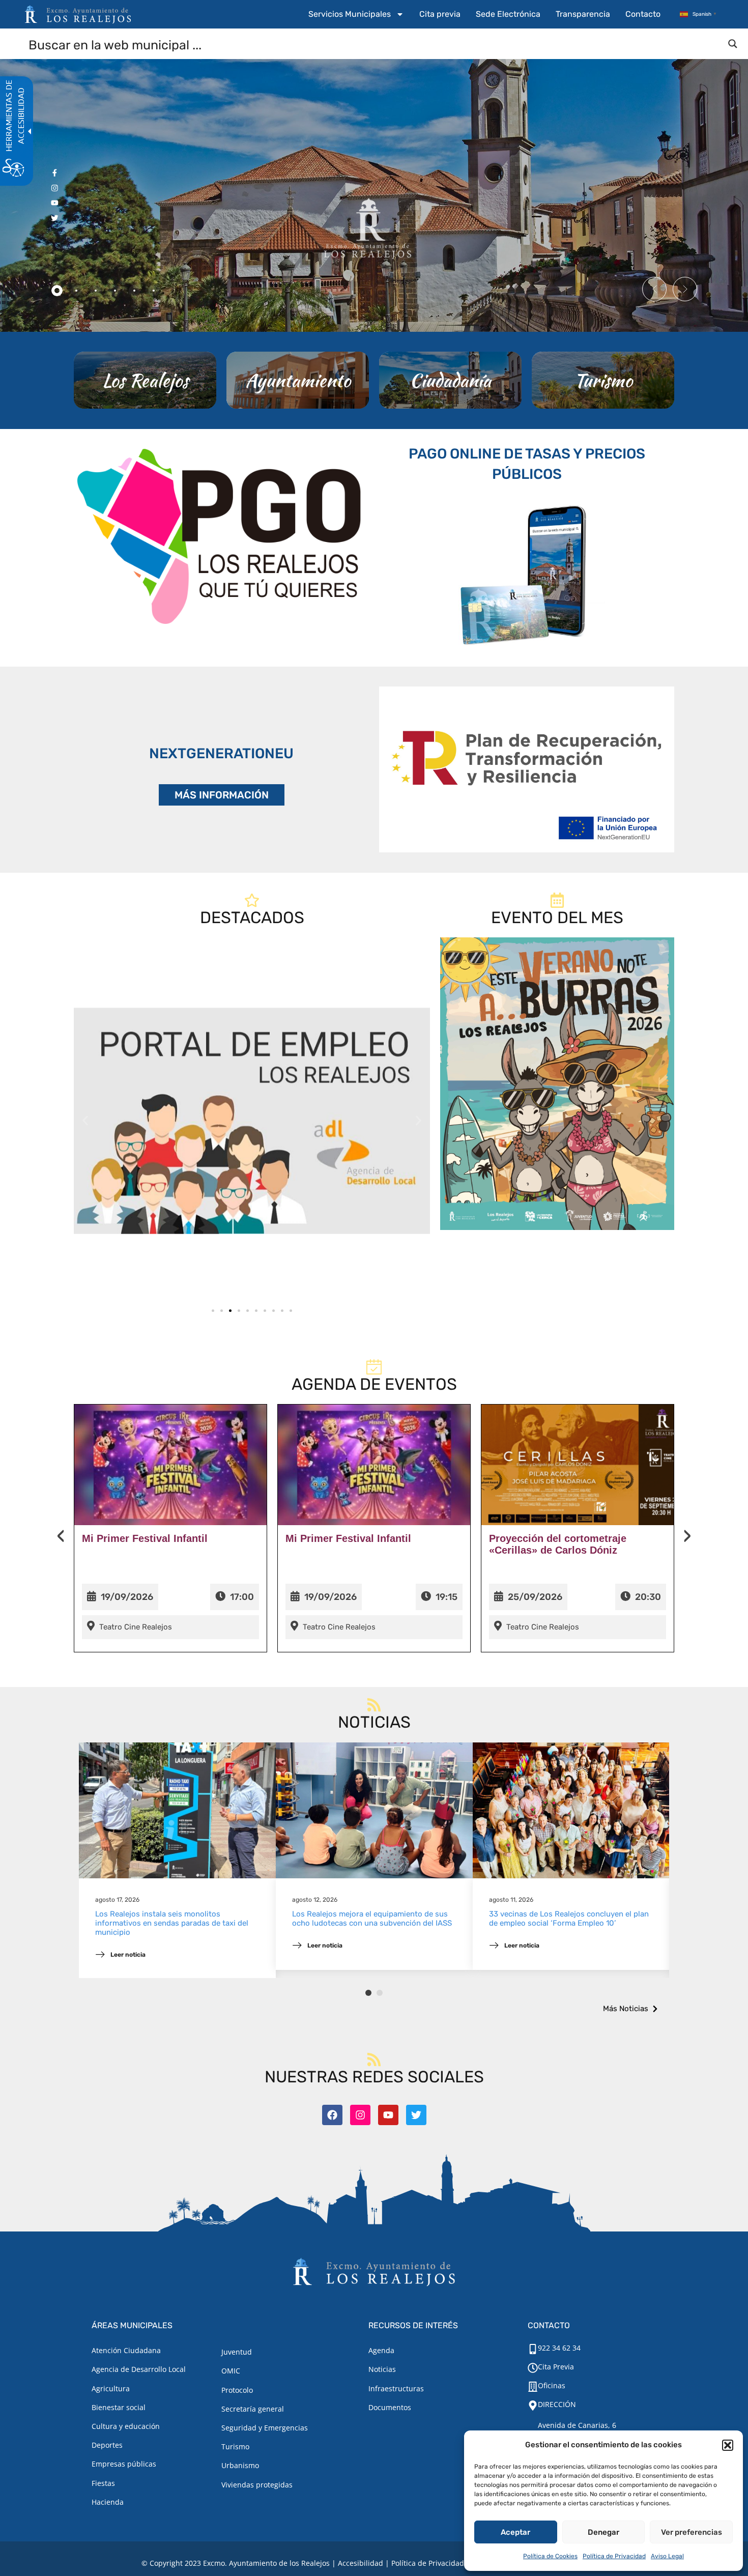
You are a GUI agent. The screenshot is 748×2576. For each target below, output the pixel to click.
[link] (252, 1121)
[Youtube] (388, 2115)
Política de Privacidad (614, 2556)
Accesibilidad (361, 2563)
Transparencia (583, 14)
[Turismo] (603, 380)
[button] (728, 2445)
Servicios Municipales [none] (350, 14)
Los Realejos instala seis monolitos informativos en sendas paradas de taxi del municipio (172, 1923)
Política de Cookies (550, 2556)
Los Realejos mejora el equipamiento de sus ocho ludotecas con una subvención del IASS (372, 1919)
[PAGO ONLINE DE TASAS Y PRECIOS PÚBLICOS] (527, 573)
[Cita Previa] (533, 2368)
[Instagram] (360, 2115)
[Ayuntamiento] (298, 380)
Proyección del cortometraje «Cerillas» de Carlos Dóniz (558, 1544)
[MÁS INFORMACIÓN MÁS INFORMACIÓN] (527, 769)
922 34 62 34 (559, 2348)
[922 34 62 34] (533, 2349)
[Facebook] (332, 2115)
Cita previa (440, 14)
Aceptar (515, 2532)
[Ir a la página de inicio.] (78, 14)
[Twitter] (416, 2115)
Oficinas (552, 2385)
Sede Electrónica (508, 14)
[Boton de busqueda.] (733, 44)
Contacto (643, 14)
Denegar (603, 2532)
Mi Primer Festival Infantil (145, 1538)
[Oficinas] (533, 2387)
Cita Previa (556, 2367)
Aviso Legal (667, 2556)
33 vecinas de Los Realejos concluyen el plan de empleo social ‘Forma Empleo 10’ (569, 1919)
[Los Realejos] (145, 380)
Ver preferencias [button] (692, 2532)
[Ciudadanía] (450, 380)
